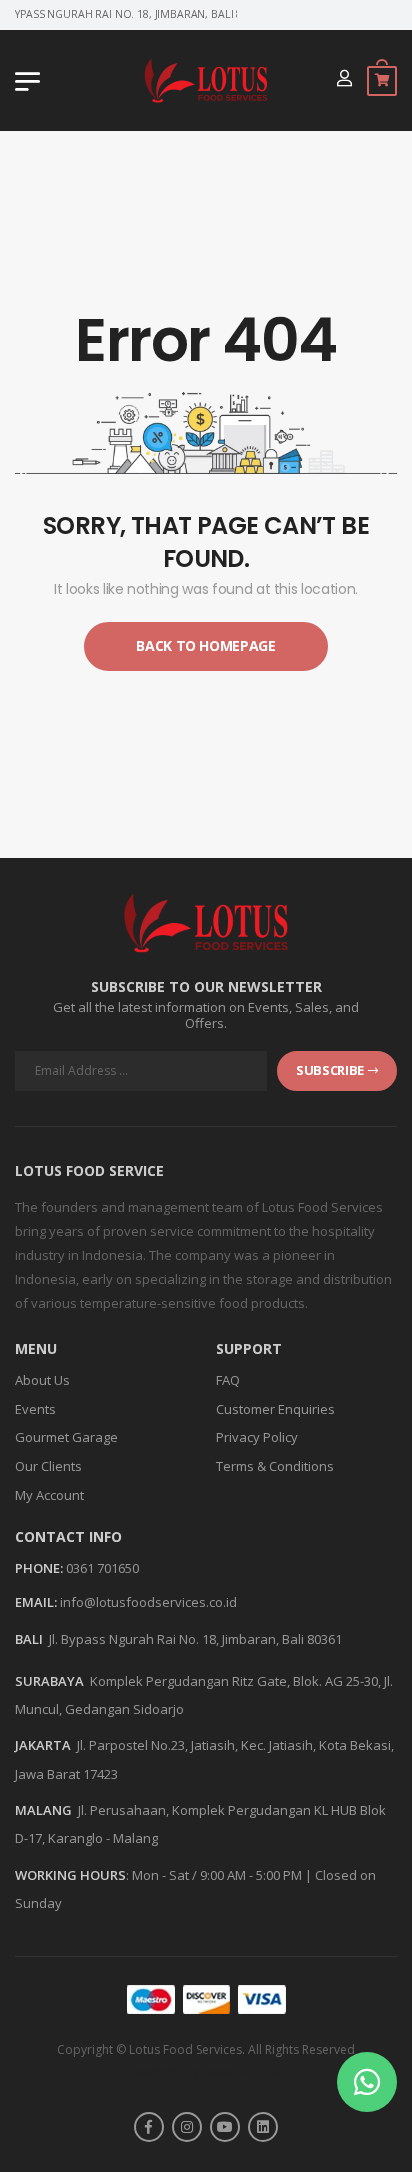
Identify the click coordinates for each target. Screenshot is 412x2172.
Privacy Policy (257, 1437)
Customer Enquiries (275, 1409)
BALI (29, 1639)
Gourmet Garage (66, 1437)
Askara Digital (244, 2071)
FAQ (228, 1380)
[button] (367, 2082)
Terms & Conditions (275, 1466)
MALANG (43, 1810)
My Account (49, 1495)
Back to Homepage (205, 645)
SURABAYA (49, 1681)
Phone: (39, 1569)
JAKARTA (43, 1745)
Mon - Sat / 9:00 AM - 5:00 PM (217, 1875)
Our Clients (48, 1466)
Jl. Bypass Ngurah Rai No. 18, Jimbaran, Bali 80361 (195, 1639)
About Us (42, 1380)
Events (35, 1409)
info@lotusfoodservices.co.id (148, 1602)
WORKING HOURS (70, 1875)
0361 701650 (102, 1568)
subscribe (330, 1070)
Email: (36, 1603)
